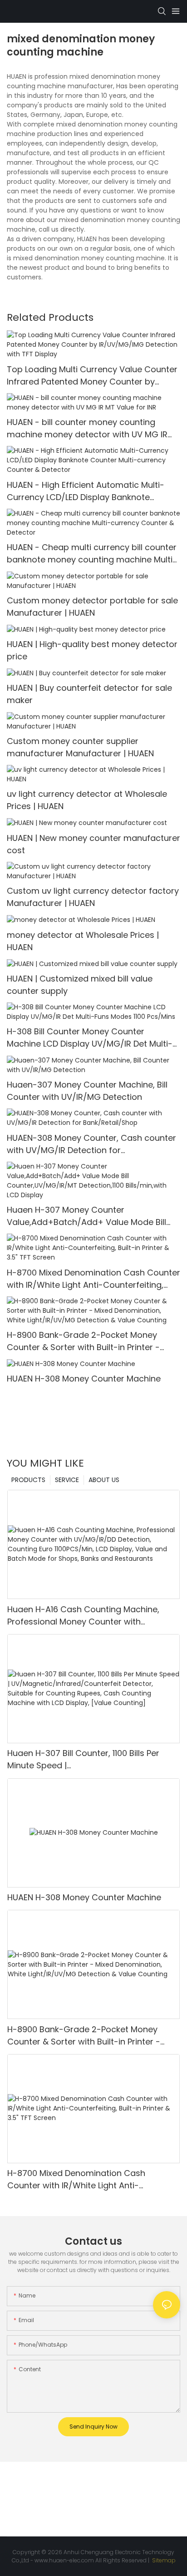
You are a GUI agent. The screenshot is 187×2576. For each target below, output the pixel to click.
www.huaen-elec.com (64, 2560)
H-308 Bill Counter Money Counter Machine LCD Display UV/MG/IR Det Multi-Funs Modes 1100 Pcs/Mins (90, 1038)
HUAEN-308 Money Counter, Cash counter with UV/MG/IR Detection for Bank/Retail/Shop (91, 1144)
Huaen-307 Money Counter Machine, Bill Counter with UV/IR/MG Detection (87, 1091)
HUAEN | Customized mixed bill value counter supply (80, 985)
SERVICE (67, 1480)
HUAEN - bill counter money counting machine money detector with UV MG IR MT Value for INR (87, 428)
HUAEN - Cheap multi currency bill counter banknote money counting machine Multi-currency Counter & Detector (92, 554)
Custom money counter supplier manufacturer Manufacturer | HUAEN (80, 747)
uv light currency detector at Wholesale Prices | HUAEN (87, 800)
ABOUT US (104, 1480)
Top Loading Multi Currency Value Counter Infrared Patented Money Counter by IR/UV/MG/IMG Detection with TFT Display (92, 376)
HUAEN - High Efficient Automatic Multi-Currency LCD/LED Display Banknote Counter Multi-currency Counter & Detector (86, 491)
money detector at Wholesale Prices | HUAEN (83, 941)
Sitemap (163, 2560)
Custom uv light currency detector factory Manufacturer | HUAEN (93, 897)
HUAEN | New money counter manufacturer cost (93, 844)
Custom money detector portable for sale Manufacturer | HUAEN (92, 607)
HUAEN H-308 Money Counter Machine (84, 1379)
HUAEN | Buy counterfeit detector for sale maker (89, 694)
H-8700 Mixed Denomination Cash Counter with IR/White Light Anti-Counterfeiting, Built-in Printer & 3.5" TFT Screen (93, 1279)
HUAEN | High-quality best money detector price (92, 650)
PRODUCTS (28, 1480)
